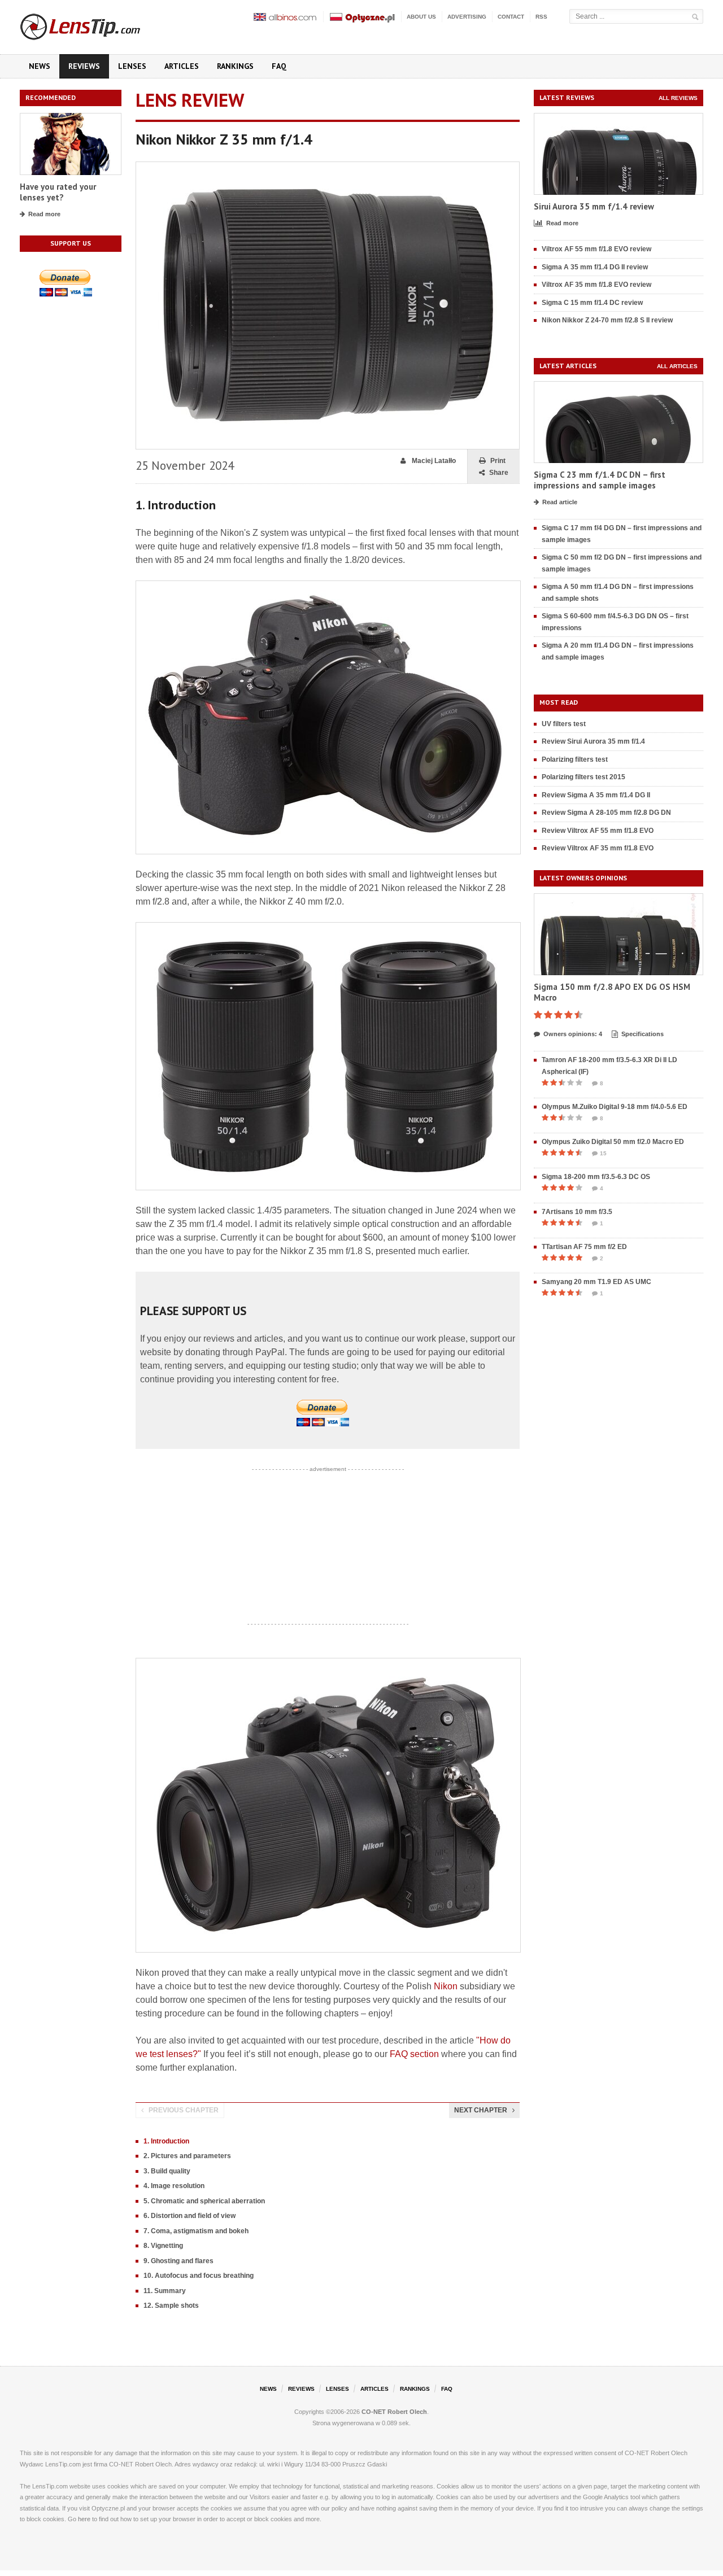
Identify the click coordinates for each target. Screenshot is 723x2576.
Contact (511, 17)
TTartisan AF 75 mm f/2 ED (584, 1247)
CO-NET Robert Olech (394, 2412)
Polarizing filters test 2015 (583, 777)
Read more (44, 214)
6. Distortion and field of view (190, 2216)
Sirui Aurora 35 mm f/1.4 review (594, 206)
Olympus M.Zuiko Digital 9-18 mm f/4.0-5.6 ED (615, 1107)
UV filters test (564, 724)
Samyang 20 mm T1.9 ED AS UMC (596, 1282)
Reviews (84, 66)
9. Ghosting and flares (178, 2261)
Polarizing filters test (575, 759)
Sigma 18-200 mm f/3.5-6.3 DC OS (596, 1177)
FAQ (279, 66)
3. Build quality (167, 2171)
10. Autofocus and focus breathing (199, 2276)
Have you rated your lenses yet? (58, 192)
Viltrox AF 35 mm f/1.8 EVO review (596, 285)
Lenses (132, 66)
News (40, 66)
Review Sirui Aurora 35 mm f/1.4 (593, 741)
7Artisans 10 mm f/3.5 (577, 1212)
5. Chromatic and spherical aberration (204, 2201)
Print (498, 461)
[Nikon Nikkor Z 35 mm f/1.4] (328, 167)
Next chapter (481, 2110)
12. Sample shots (171, 2306)
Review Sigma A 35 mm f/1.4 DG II (596, 795)
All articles (677, 366)
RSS (541, 17)
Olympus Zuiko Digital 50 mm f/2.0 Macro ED (613, 1142)
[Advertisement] (328, 1547)
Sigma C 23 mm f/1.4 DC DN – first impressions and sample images (600, 480)
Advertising (467, 17)
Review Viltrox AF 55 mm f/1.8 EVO (598, 831)
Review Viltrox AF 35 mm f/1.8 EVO (598, 848)
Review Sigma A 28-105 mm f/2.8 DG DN (606, 813)
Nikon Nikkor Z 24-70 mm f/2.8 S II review (607, 320)
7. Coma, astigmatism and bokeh (196, 2231)
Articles (182, 66)
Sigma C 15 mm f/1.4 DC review (592, 303)
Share (499, 473)
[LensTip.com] (95, 24)
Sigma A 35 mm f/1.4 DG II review (595, 267)
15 (603, 1153)
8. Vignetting (163, 2246)
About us (421, 17)
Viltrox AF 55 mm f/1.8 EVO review (596, 249)
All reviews (678, 98)
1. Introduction (166, 2141)
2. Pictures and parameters (187, 2156)
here (84, 2519)
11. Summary (165, 2291)
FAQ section (414, 2054)
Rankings (235, 66)
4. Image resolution (174, 2186)
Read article (560, 502)
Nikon (446, 1986)
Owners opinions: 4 (573, 1034)
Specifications (643, 1034)
